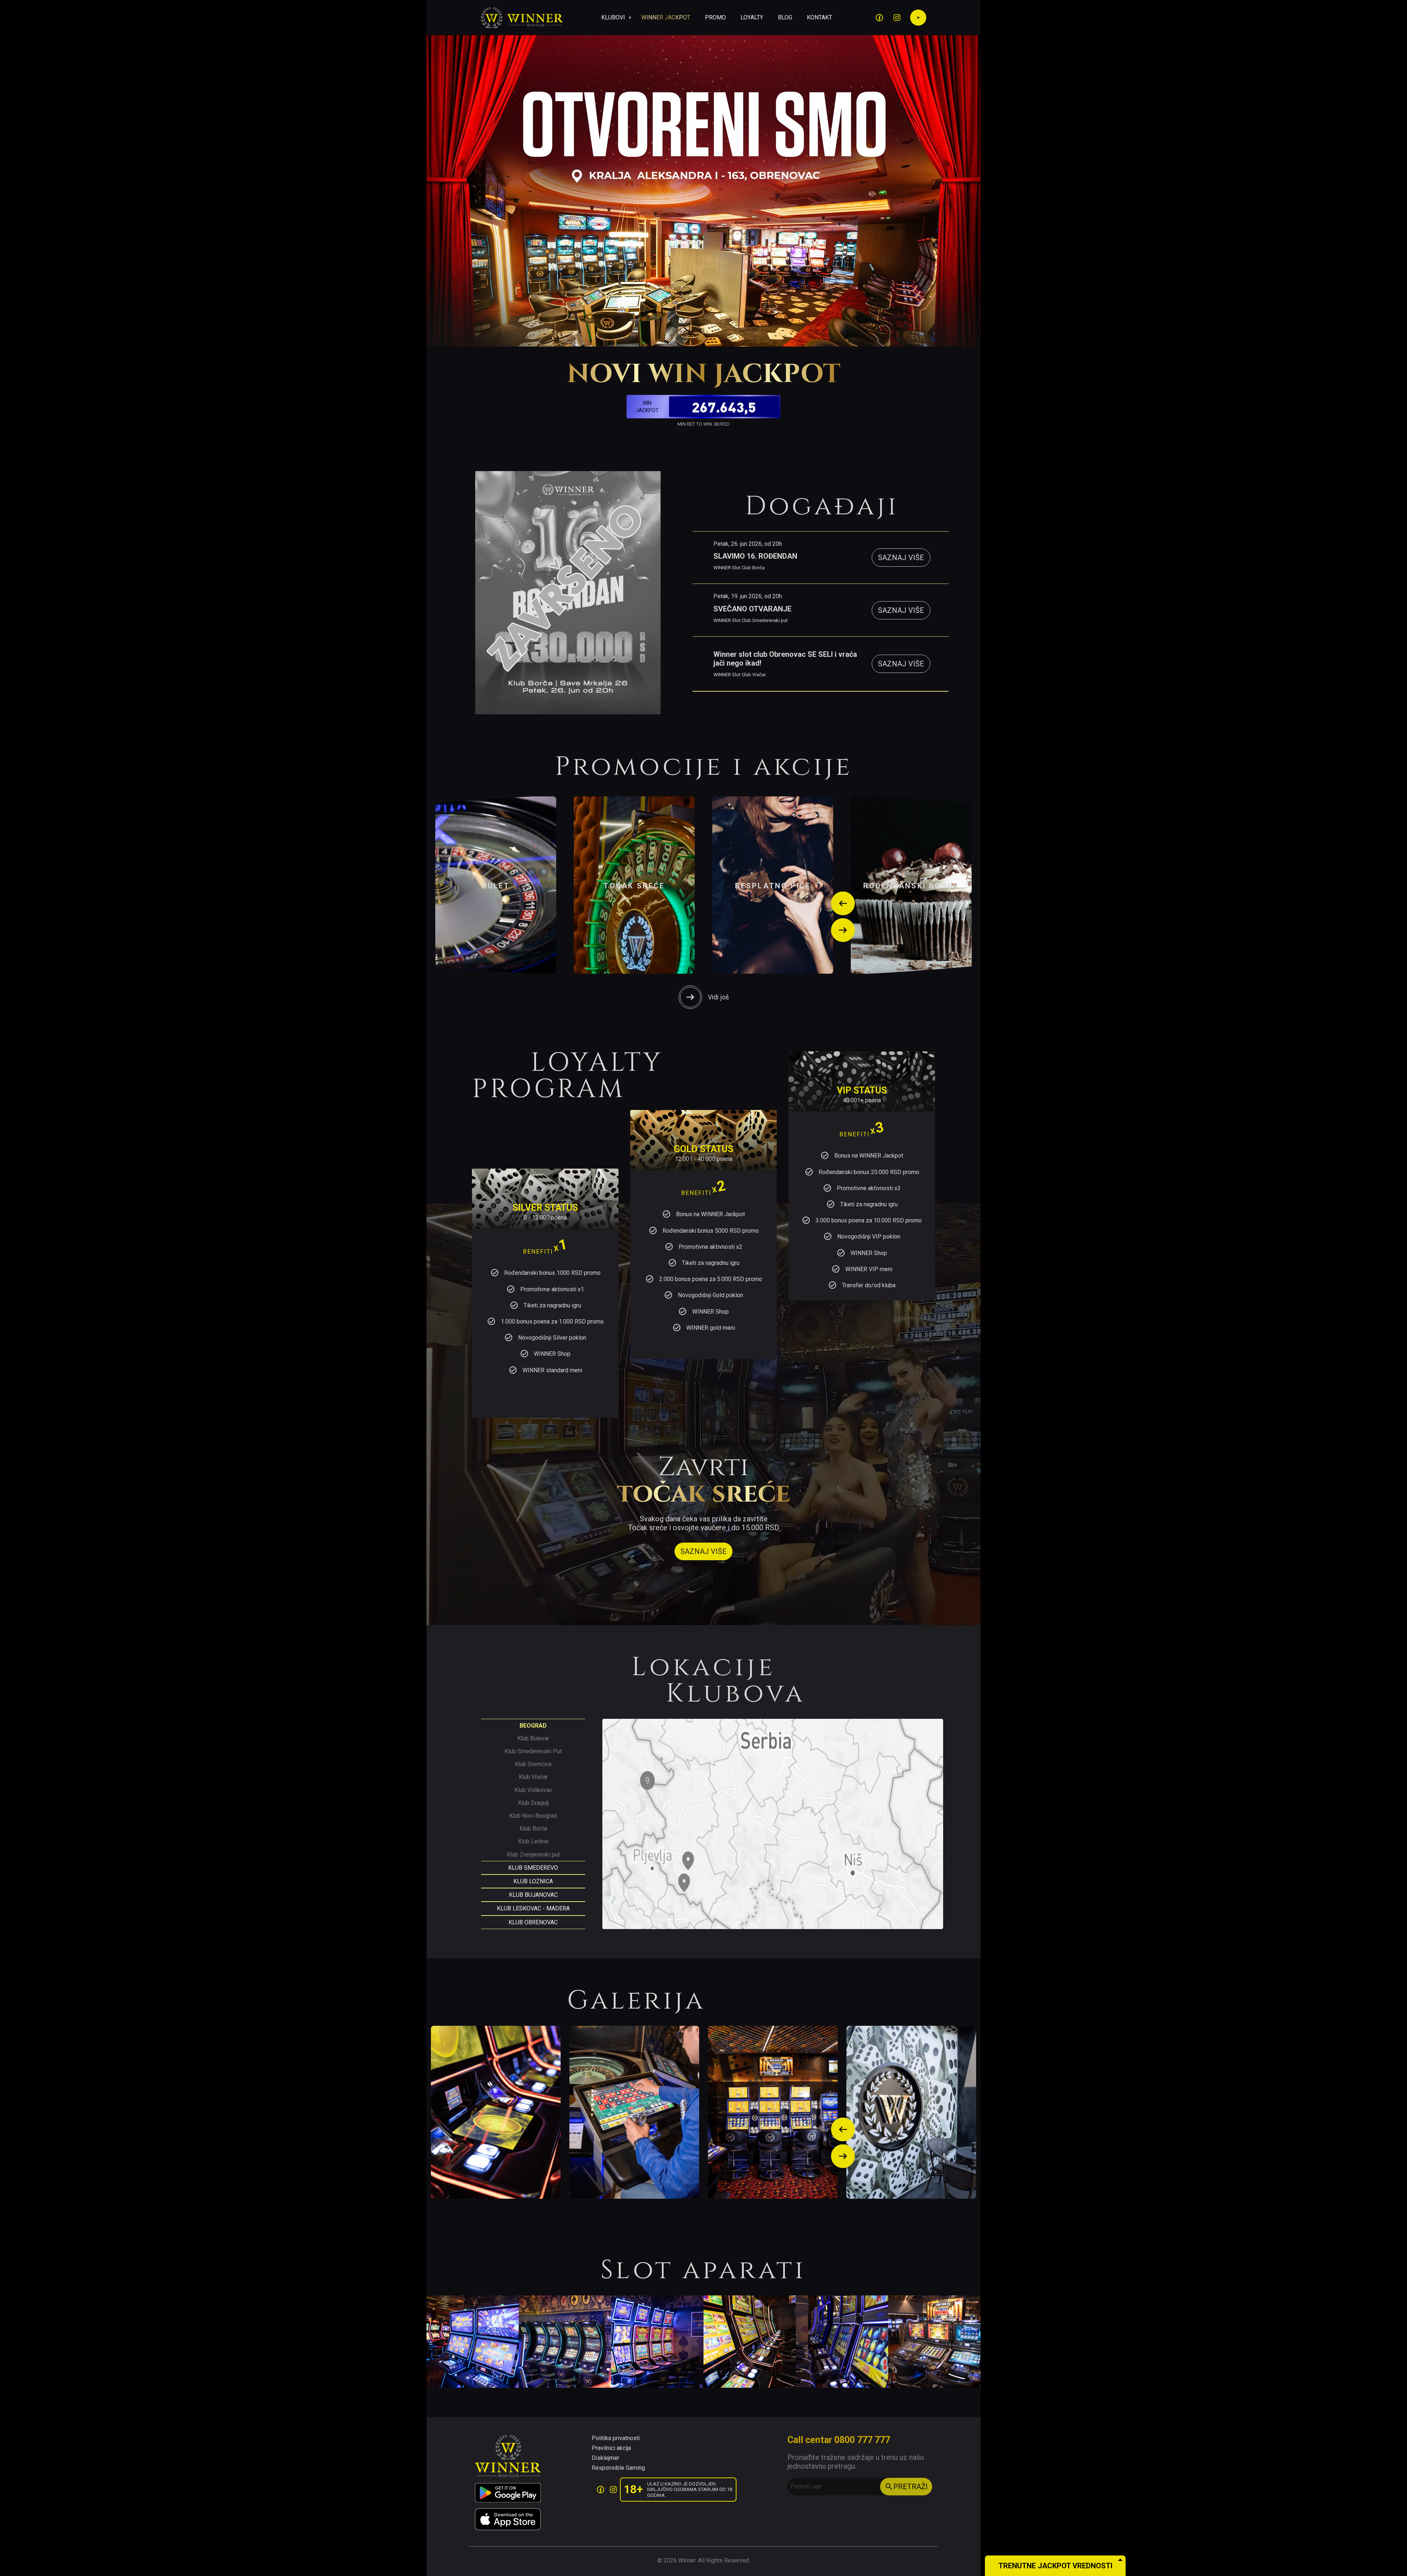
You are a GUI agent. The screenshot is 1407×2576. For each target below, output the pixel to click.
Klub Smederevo (533, 1868)
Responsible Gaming (618, 2468)
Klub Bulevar (533, 1738)
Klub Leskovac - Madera (533, 1908)
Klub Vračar (533, 1777)
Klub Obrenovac (533, 1922)
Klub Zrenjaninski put (533, 1855)
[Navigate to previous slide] (843, 904)
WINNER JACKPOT (666, 17)
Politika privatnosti (616, 2438)
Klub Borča (533, 1829)
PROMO (715, 17)
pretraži (911, 2487)
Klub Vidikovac (533, 1790)
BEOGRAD (533, 1726)
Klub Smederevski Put (533, 1751)
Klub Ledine (533, 1841)
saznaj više (901, 558)
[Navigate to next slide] (843, 930)
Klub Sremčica (533, 1764)
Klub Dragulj (533, 1803)
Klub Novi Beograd (533, 1816)
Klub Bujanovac (533, 1895)
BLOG (785, 17)
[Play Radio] (918, 18)
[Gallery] (703, 2112)
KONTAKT (819, 17)
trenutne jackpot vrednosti (1055, 2566)
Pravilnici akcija (611, 2448)
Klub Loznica (533, 1881)
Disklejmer (605, 2458)
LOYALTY (752, 17)
